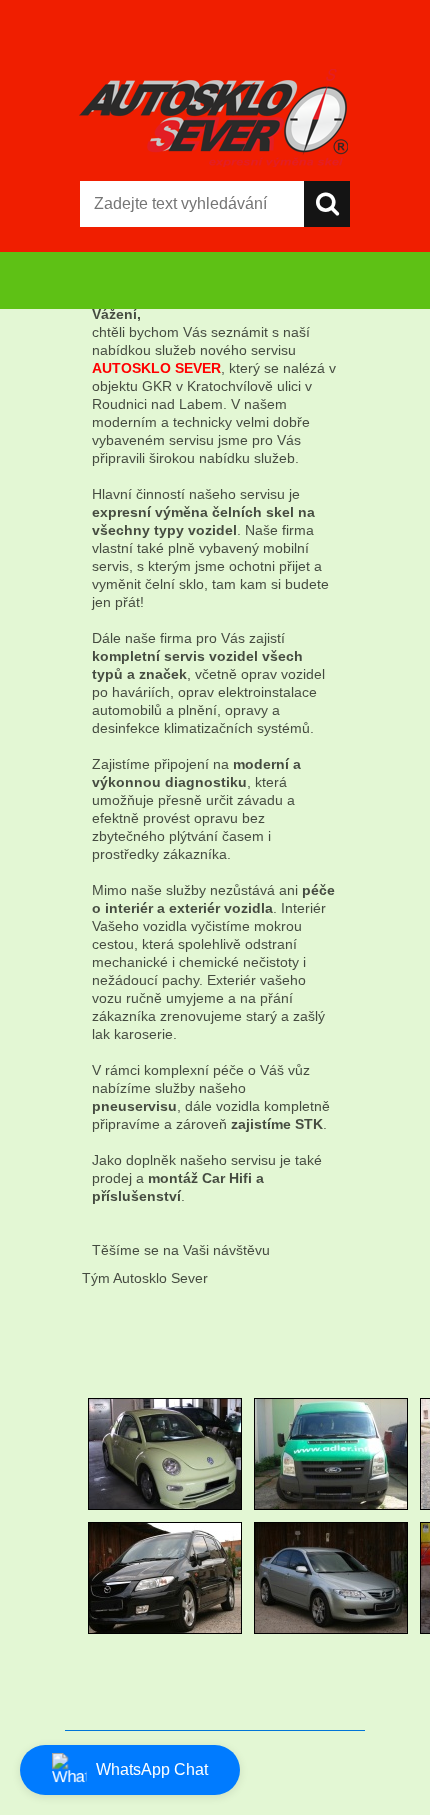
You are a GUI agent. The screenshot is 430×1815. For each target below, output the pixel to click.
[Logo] (214, 117)
